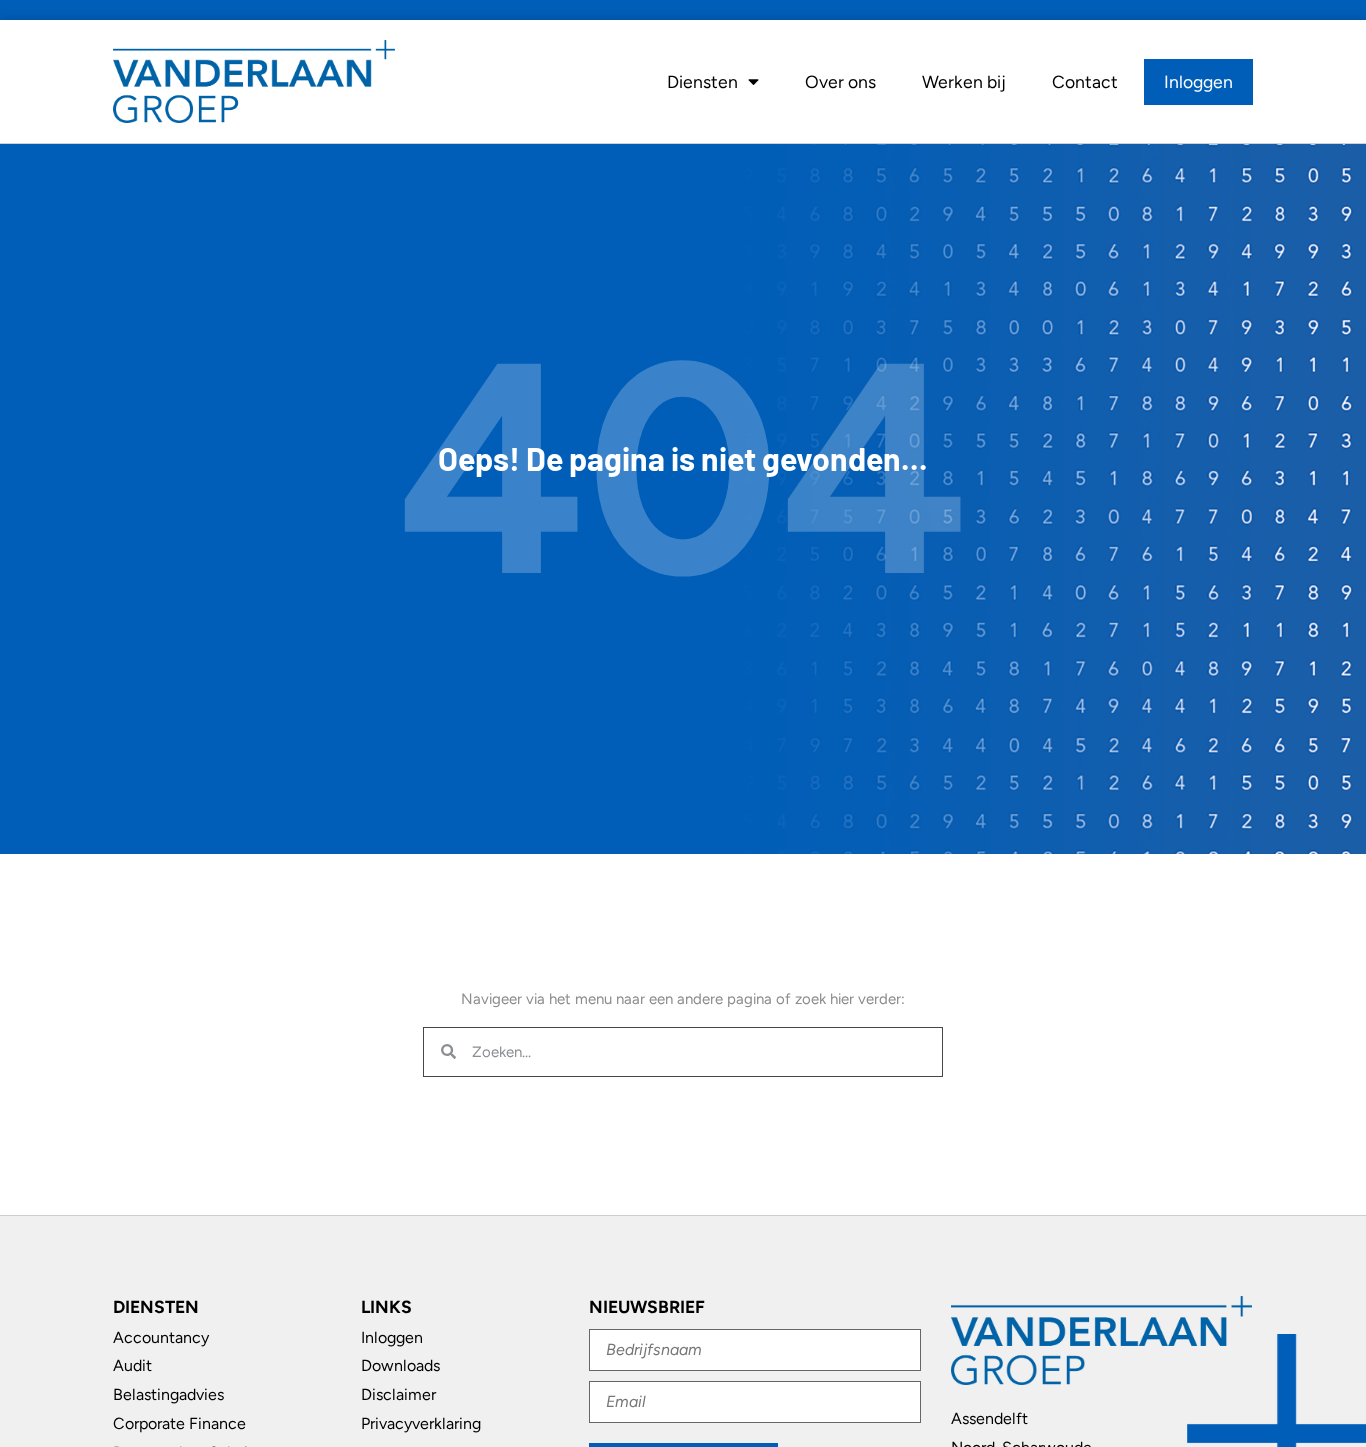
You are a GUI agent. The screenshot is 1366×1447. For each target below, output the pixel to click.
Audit (132, 1365)
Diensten (702, 81)
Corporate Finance (179, 1423)
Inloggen (1198, 81)
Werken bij (964, 81)
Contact (1085, 81)
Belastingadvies (168, 1394)
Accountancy (161, 1337)
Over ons (840, 81)
